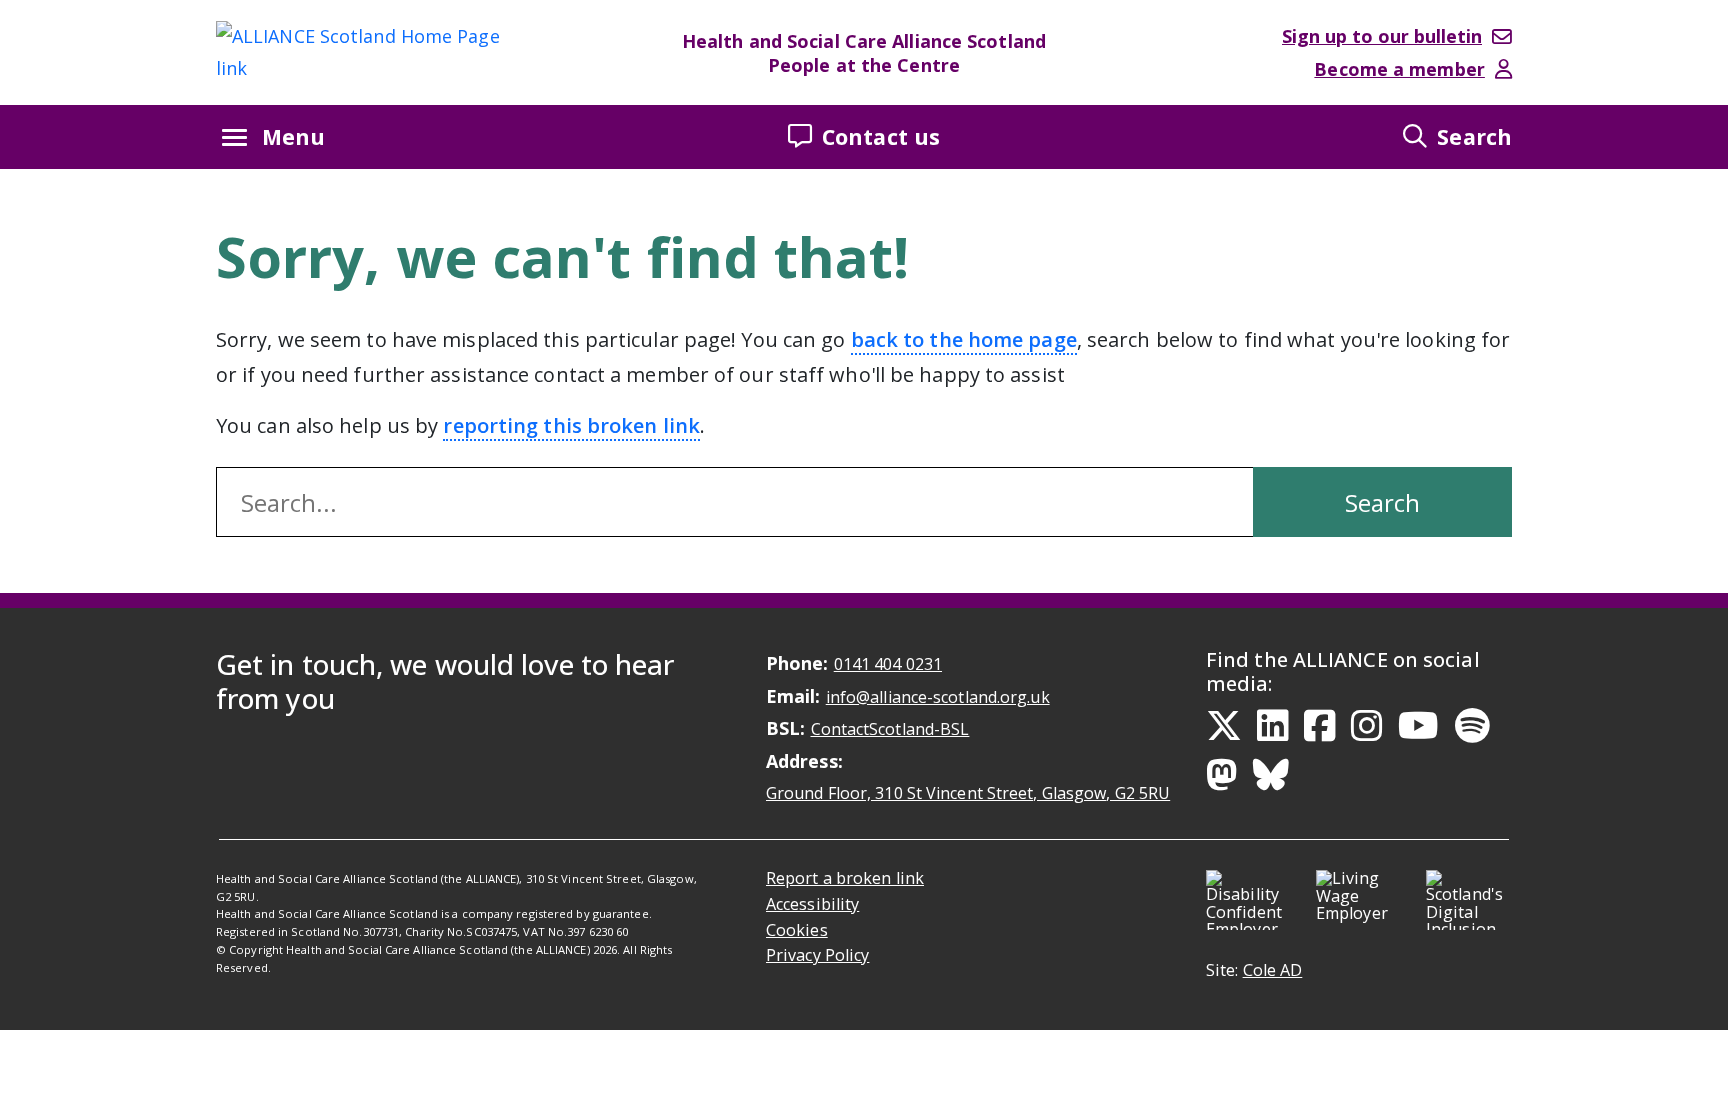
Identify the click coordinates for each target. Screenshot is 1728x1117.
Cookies (797, 930)
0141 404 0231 (888, 664)
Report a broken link (845, 878)
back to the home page (964, 339)
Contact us (881, 136)
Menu (293, 136)
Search (1474, 136)
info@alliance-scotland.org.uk (938, 697)
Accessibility (812, 904)
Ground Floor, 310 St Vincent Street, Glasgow (968, 793)
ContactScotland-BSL (890, 729)
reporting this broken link (571, 425)
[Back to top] (1702, 1096)
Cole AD (1273, 970)
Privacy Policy (817, 955)
